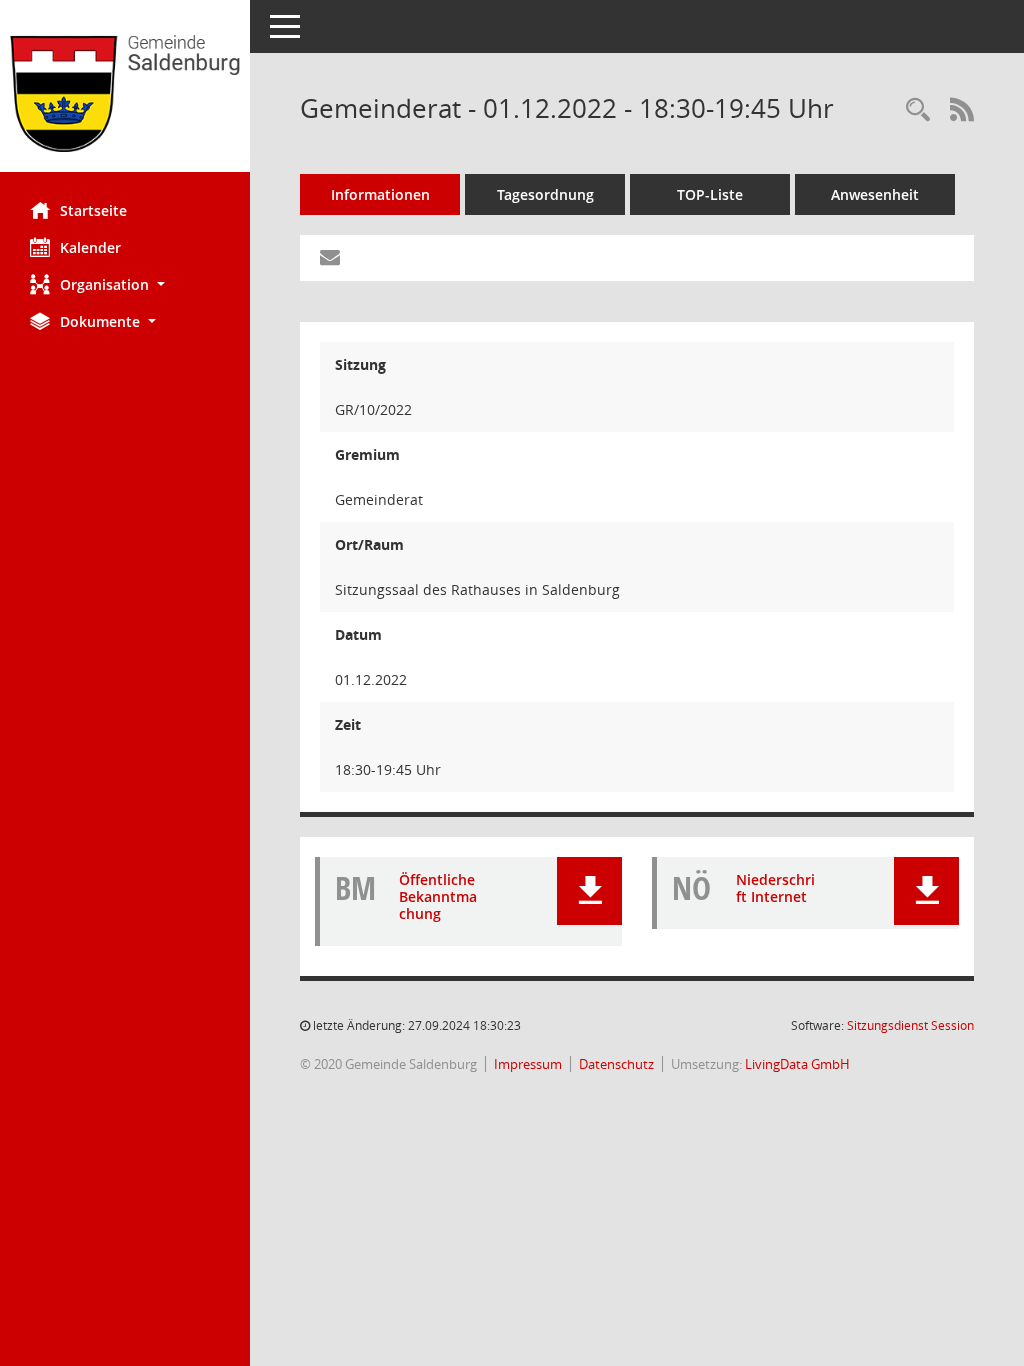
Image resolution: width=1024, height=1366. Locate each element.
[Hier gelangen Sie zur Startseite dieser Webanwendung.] (125, 93)
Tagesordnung (545, 194)
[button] (125, 284)
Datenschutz (616, 1064)
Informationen (380, 194)
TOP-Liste (710, 194)
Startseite (93, 210)
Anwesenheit (875, 194)
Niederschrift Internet (775, 888)
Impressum (528, 1064)
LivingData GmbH (797, 1064)
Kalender (90, 247)
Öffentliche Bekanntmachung (438, 896)
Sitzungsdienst (910, 1025)
